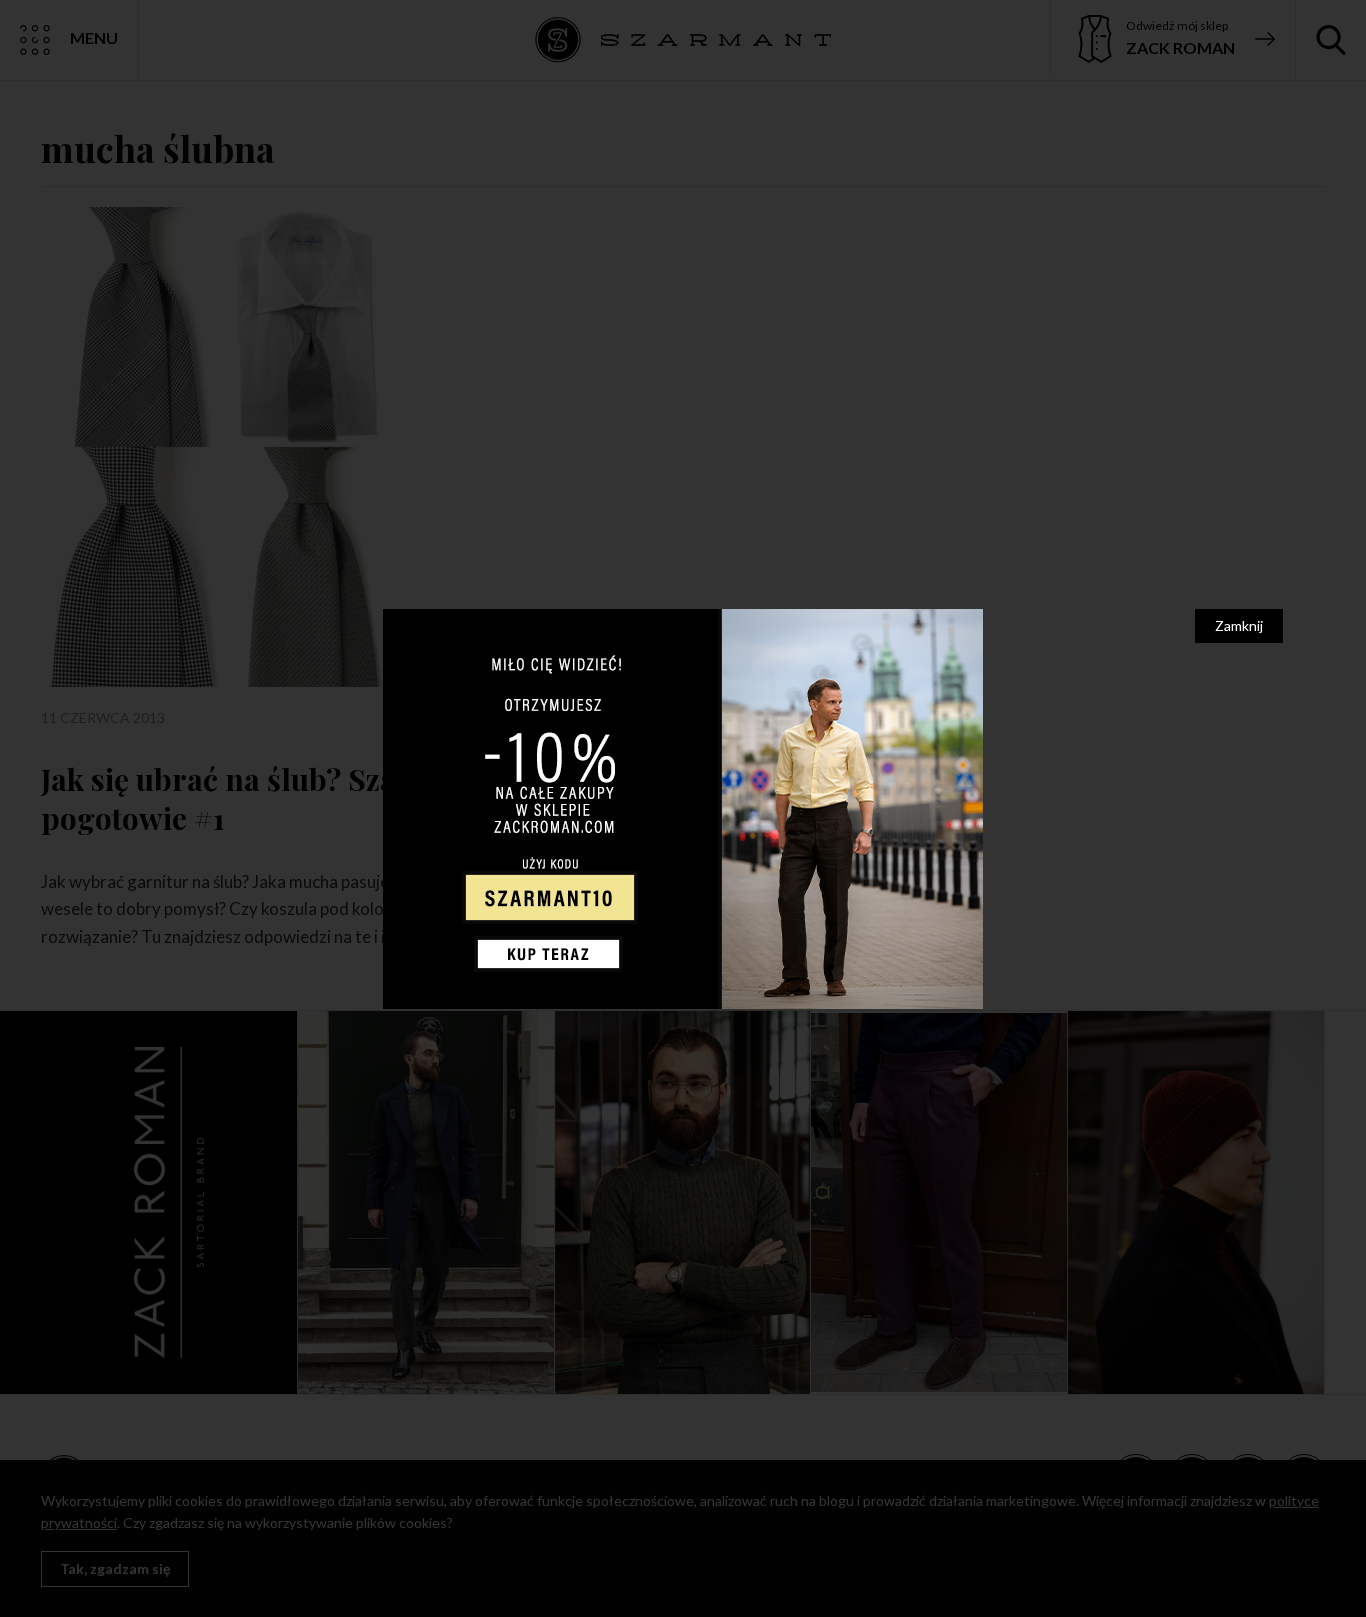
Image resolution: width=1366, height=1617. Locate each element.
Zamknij (1239, 625)
